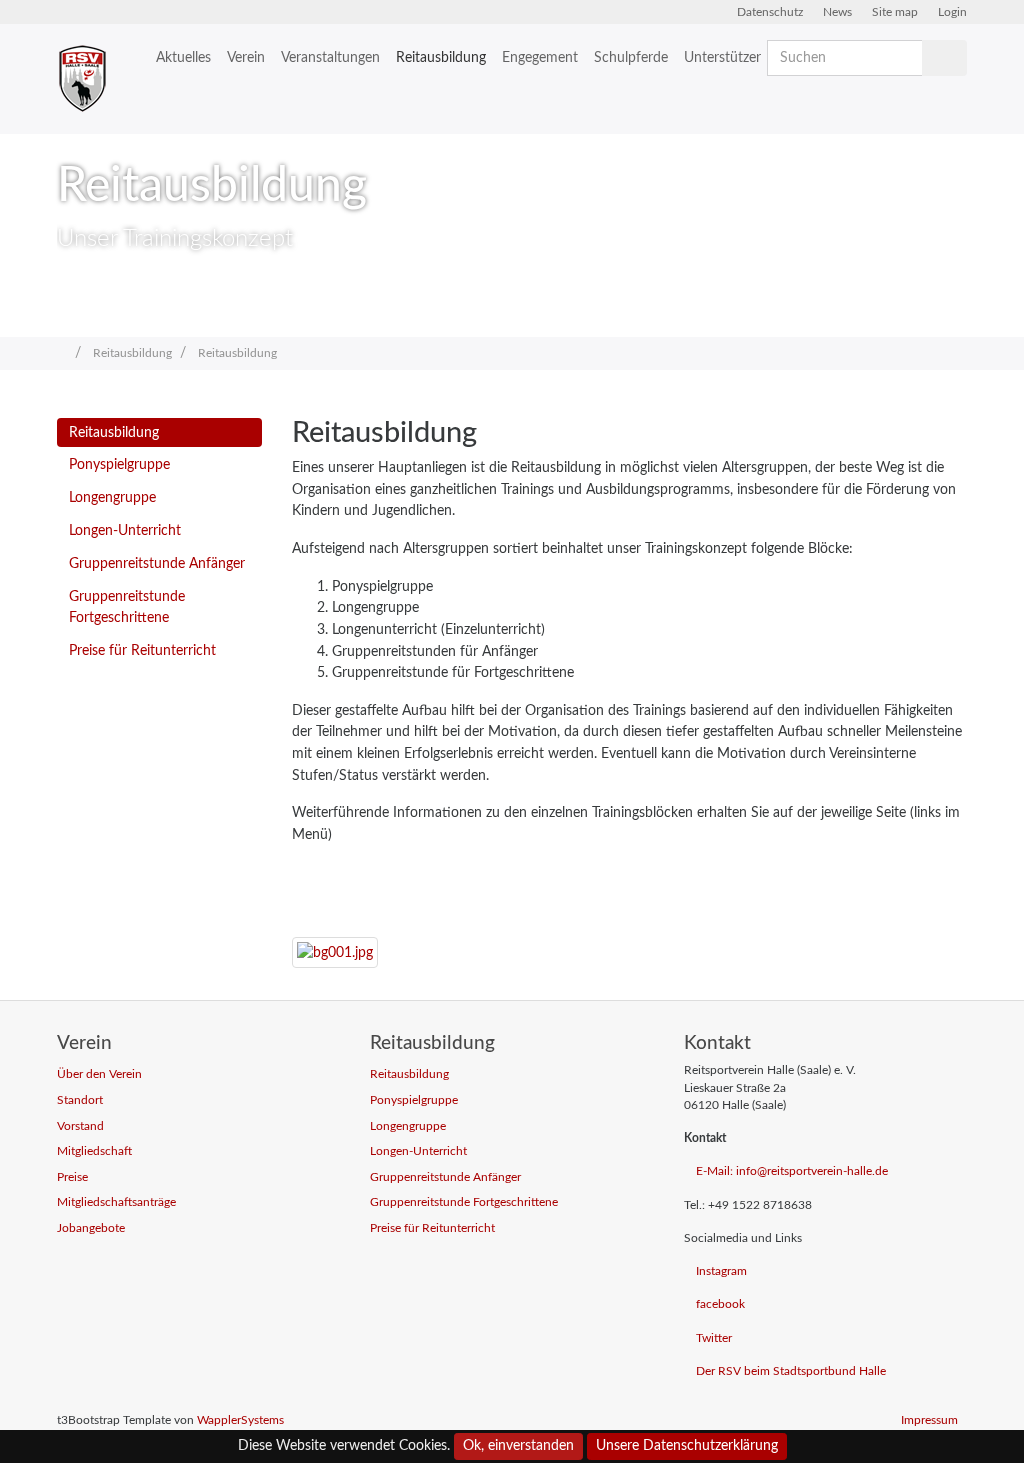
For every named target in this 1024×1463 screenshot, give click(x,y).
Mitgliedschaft (94, 1151)
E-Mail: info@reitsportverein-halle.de (792, 1171)
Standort (80, 1100)
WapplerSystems (240, 1420)
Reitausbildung (441, 57)
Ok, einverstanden (518, 1446)
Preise (72, 1177)
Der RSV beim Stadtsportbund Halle (791, 1371)
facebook (720, 1304)
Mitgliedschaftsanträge (116, 1202)
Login (952, 12)
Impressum (929, 1420)
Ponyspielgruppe (119, 464)
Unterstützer (722, 57)
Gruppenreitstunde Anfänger (157, 563)
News (837, 12)
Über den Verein (99, 1074)
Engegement (540, 57)
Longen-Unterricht (125, 530)
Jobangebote (91, 1228)
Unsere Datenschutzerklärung (687, 1446)
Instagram (721, 1271)
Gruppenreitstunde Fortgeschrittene (127, 607)
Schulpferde (631, 57)
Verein (246, 57)
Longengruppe (112, 497)
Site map (895, 12)
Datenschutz (770, 12)
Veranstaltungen (330, 57)
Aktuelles (183, 57)
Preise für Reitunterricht (142, 650)
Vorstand (80, 1126)
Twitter (714, 1338)
